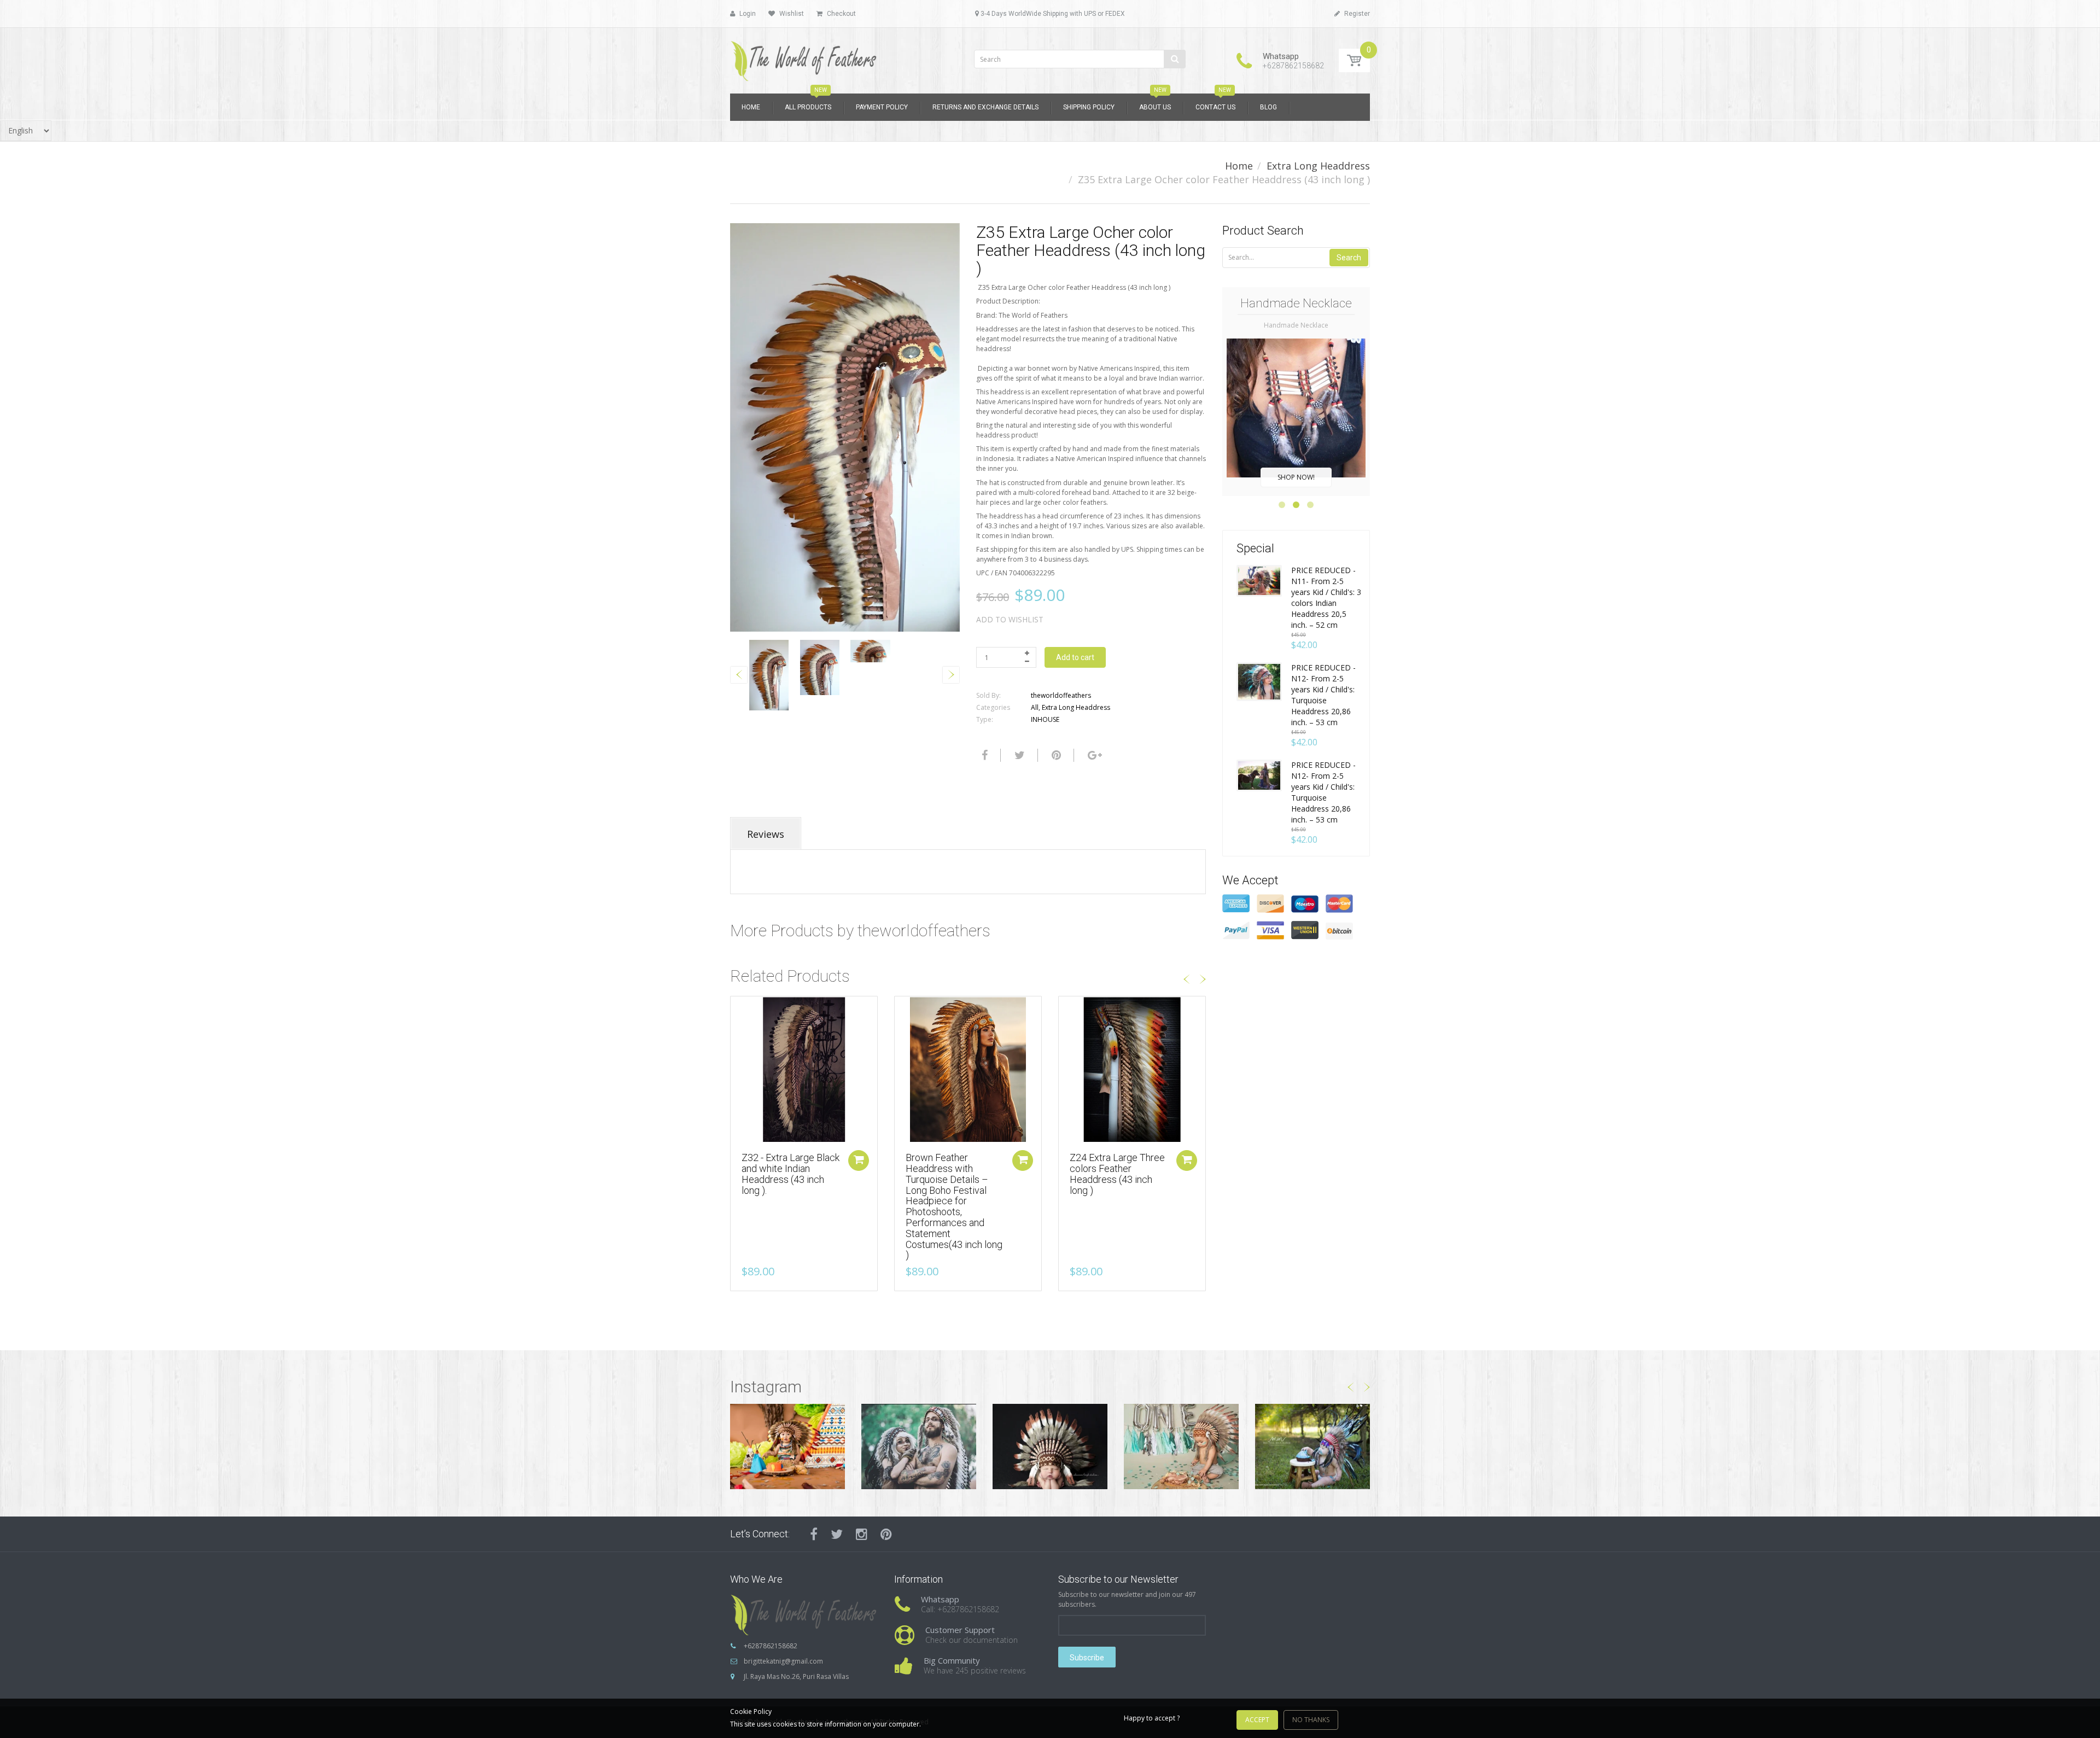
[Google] (1093, 755)
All (1035, 707)
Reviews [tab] (766, 834)
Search (1349, 258)
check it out (1296, 477)
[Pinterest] (886, 1534)
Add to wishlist (1010, 619)
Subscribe (1087, 1658)
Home (1239, 166)
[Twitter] (1018, 755)
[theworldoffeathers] (804, 57)
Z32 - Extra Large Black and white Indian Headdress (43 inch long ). (791, 1174)
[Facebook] (983, 755)
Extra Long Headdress (1318, 166)
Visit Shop (788, 1446)
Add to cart (1075, 657)
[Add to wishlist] (739, 1010)
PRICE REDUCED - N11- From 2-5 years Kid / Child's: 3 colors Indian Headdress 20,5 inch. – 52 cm (1326, 597)
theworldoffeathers (1061, 695)
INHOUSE (1045, 719)
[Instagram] (862, 1534)
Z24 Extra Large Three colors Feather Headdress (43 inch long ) (1117, 1174)
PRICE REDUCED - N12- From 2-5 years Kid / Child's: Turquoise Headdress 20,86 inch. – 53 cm (1323, 695)
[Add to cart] (859, 1160)
